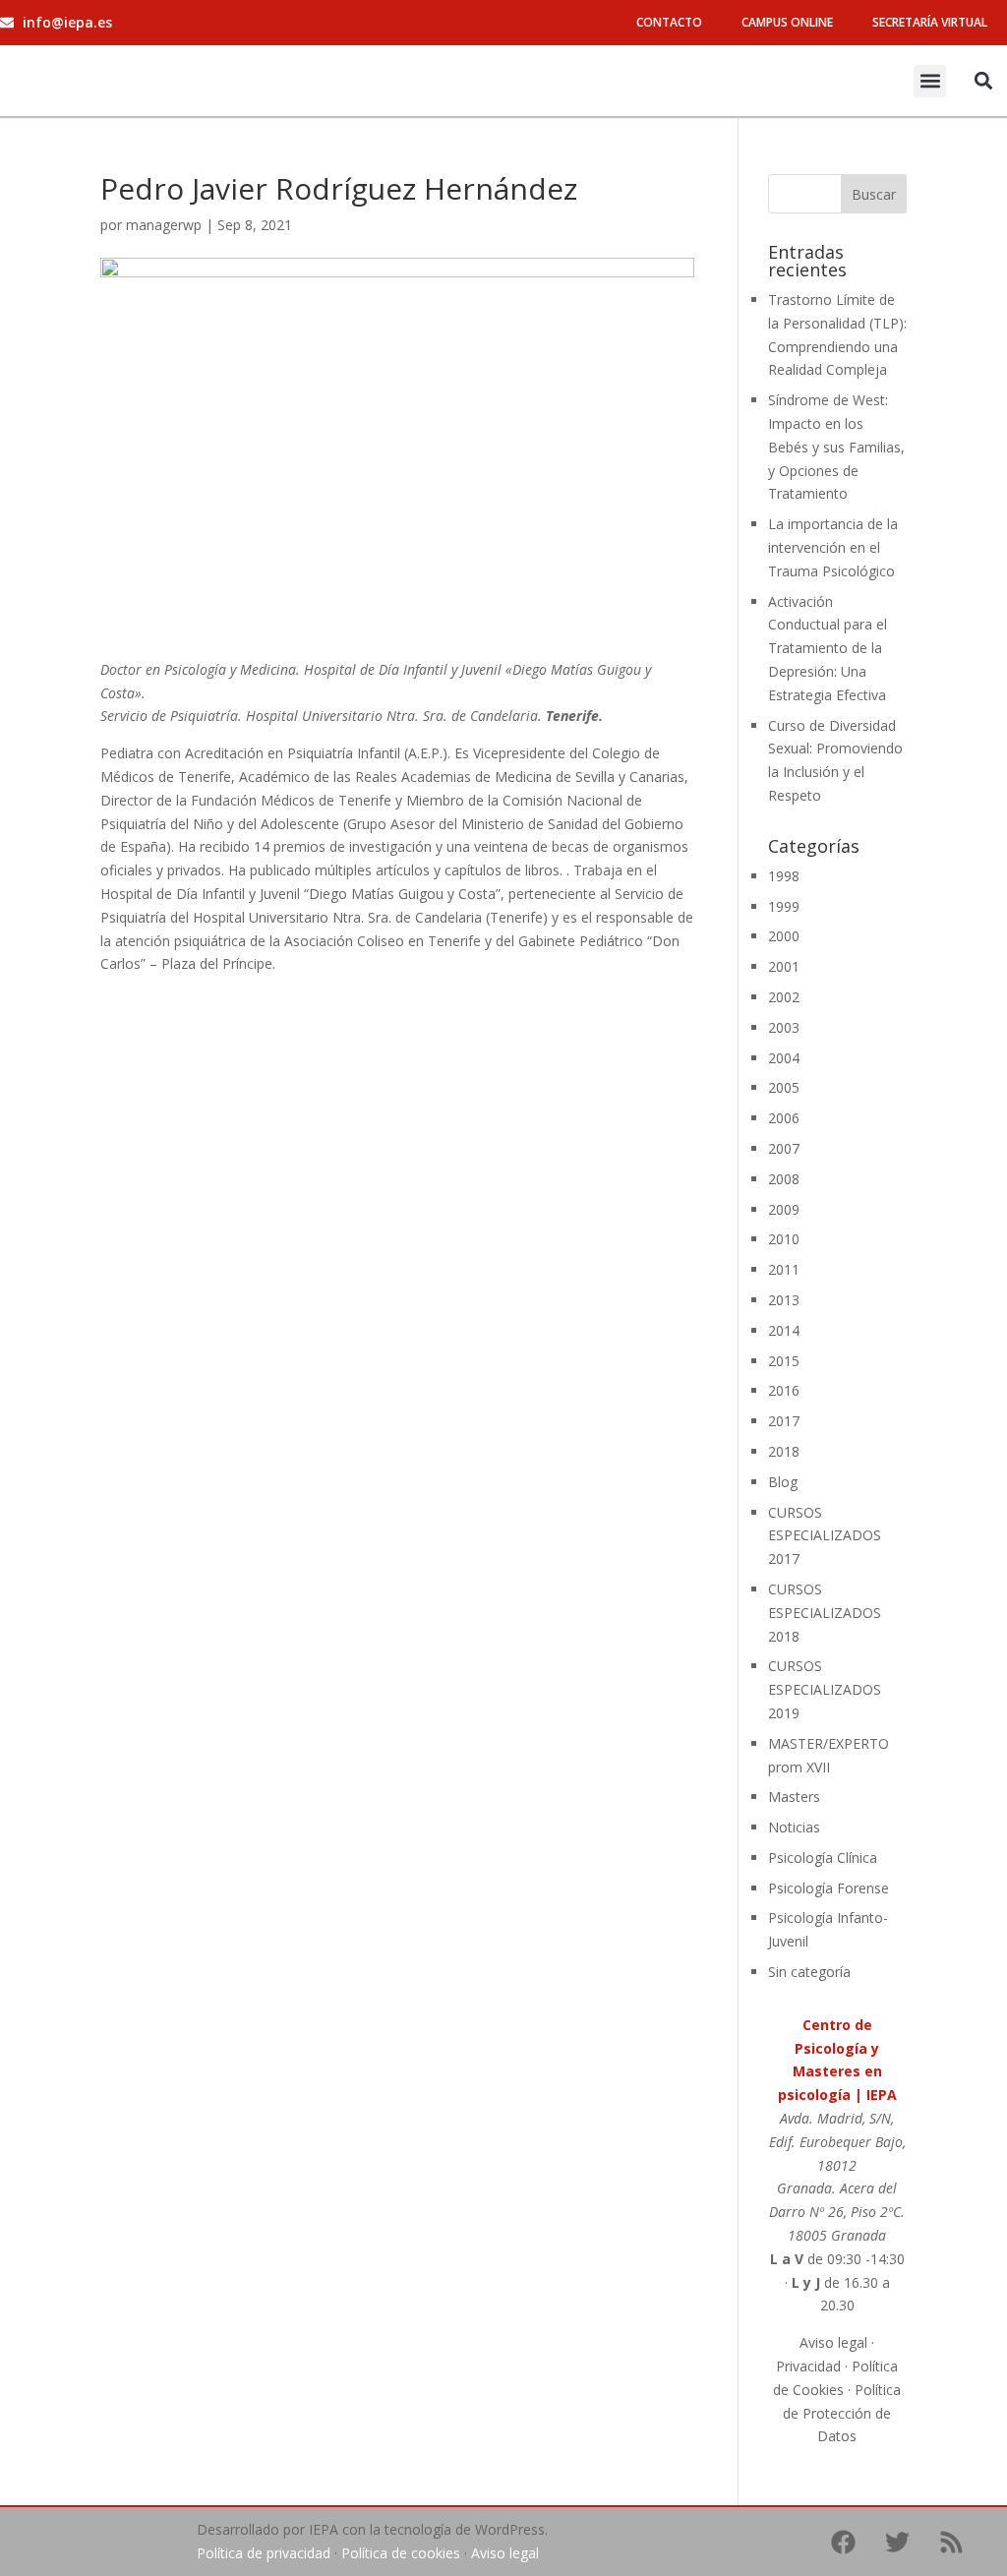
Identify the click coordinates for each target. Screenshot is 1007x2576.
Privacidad (808, 2366)
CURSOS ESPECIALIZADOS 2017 (825, 1536)
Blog (783, 1482)
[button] (930, 81)
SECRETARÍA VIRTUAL (930, 22)
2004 (784, 1058)
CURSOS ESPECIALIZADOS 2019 (825, 1689)
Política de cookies (401, 2553)
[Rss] (952, 2542)
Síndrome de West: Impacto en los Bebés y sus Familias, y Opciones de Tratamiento (836, 447)
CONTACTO (669, 22)
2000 (784, 936)
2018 (784, 1451)
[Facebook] (844, 2542)
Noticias (794, 1827)
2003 (784, 1027)
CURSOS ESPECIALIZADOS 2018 (825, 1613)
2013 (784, 1300)
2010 (784, 1239)
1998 (784, 876)
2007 (784, 1148)
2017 (784, 1421)
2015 (784, 1361)
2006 (784, 1118)
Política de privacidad (264, 2553)
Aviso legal (833, 2342)
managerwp (164, 225)
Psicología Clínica (823, 1857)
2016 (784, 1390)
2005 (784, 1087)
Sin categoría (809, 1972)
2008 (784, 1179)
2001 (784, 966)
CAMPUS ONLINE (787, 22)
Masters (794, 1797)
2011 (784, 1269)
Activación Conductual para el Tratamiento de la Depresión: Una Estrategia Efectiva (828, 648)
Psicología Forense (829, 1888)
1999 (784, 906)
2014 (784, 1330)
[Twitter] (898, 2542)
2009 (784, 1209)
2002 (784, 997)
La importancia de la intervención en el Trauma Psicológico (833, 547)
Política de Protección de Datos (842, 2413)
